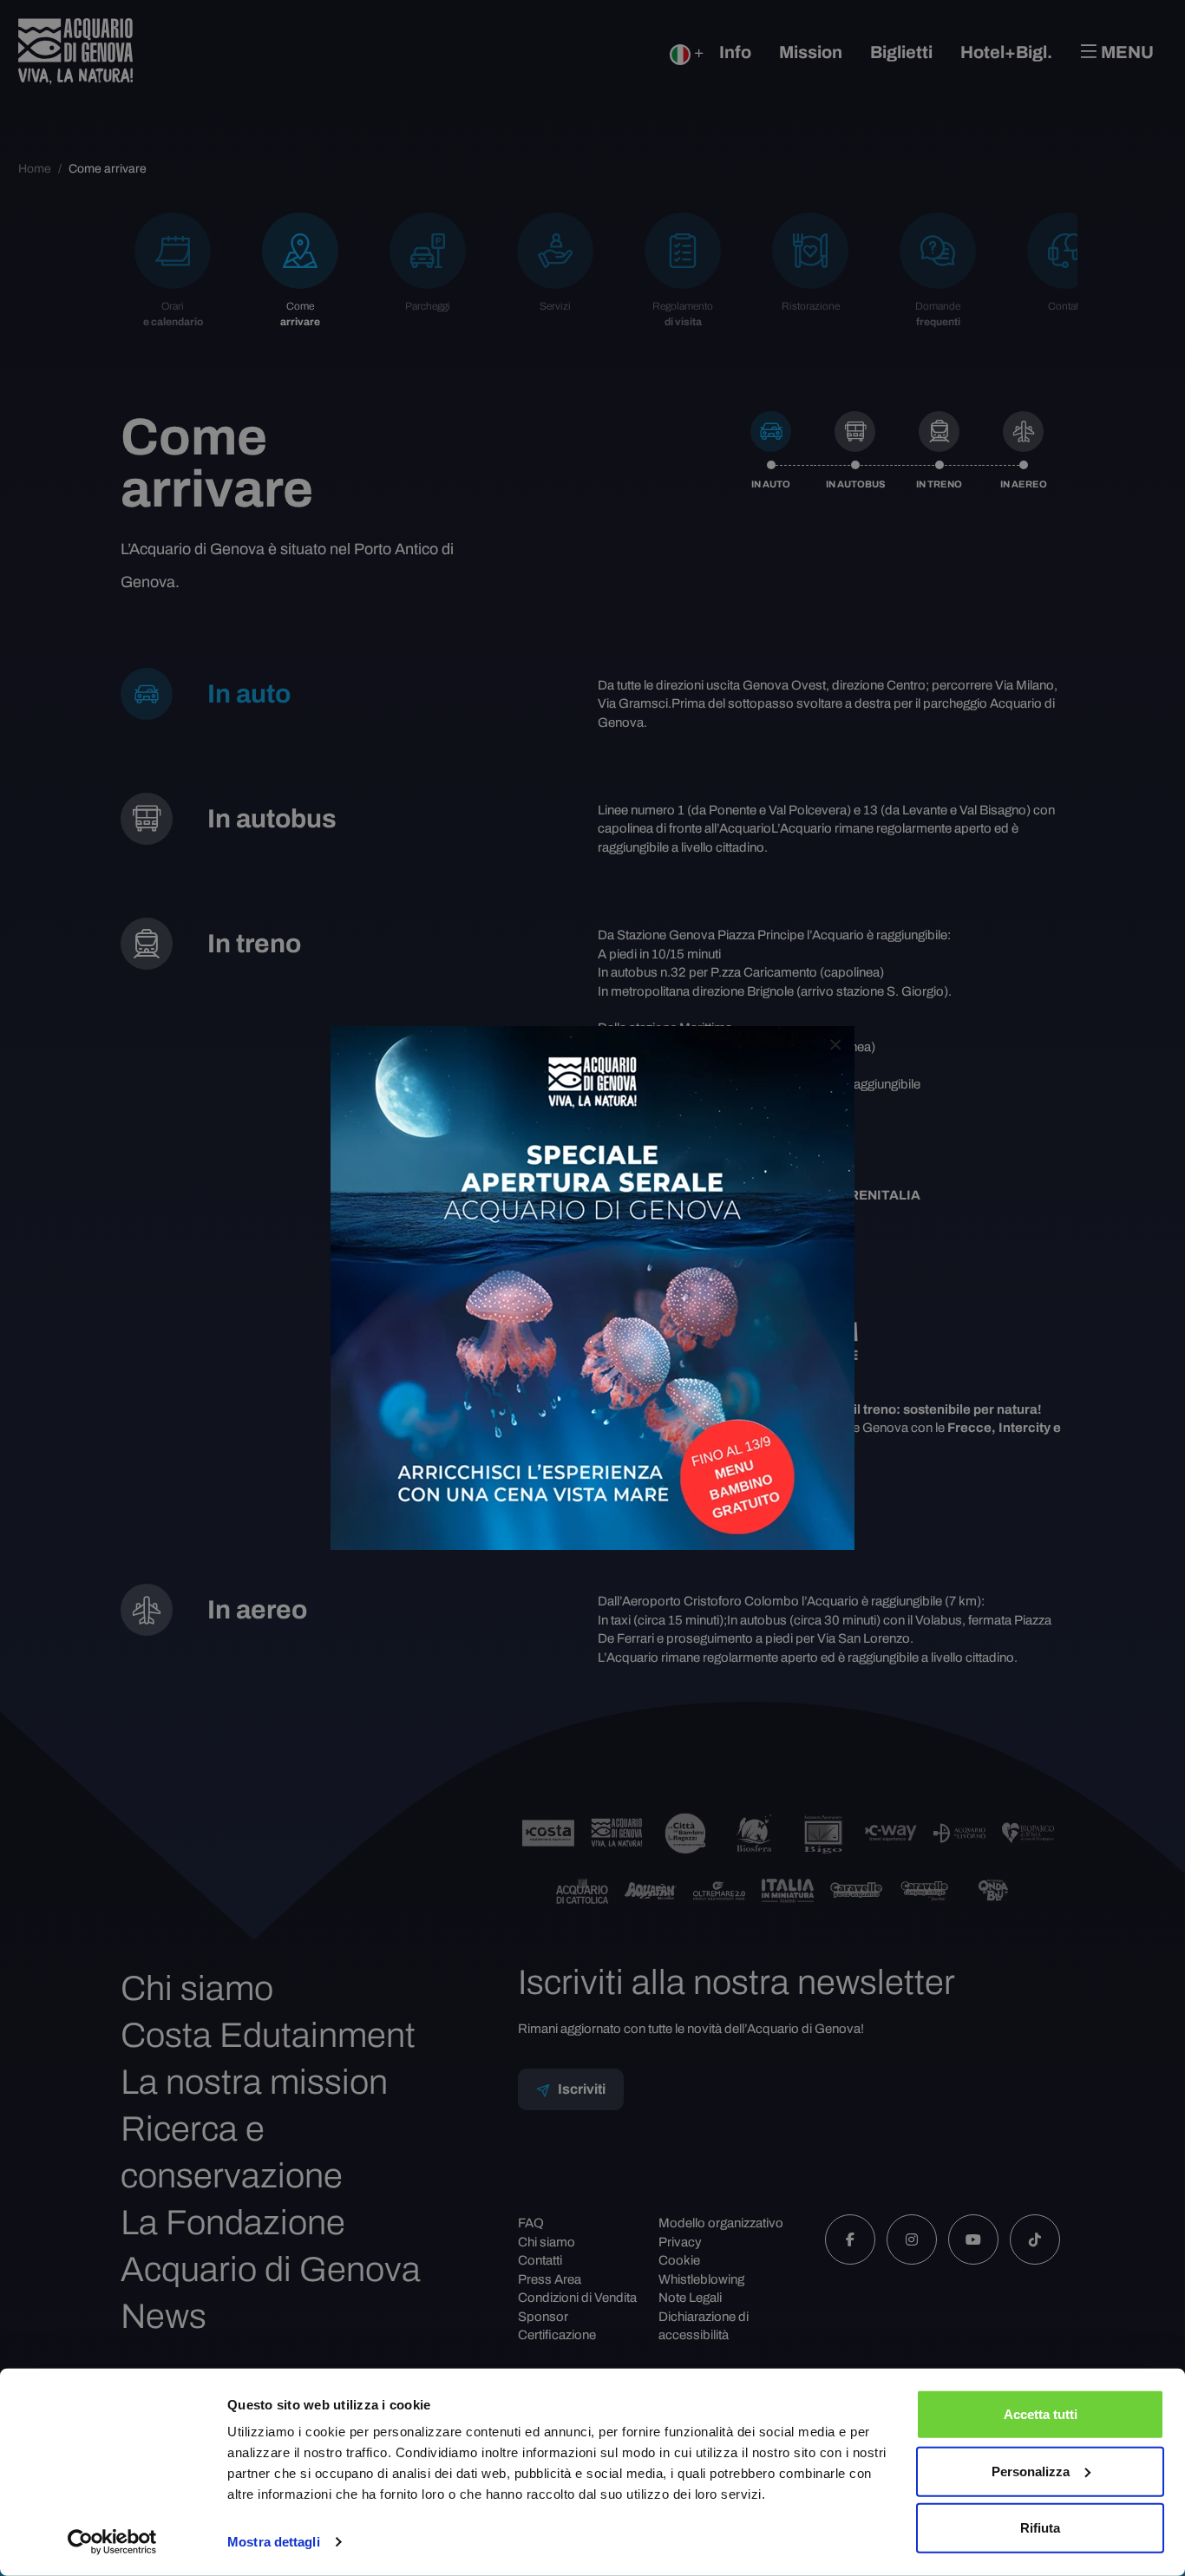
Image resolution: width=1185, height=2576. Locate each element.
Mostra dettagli (274, 2542)
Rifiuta (1040, 2528)
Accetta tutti (1041, 2414)
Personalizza (1031, 2471)
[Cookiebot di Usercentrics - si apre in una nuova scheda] (112, 2542)
